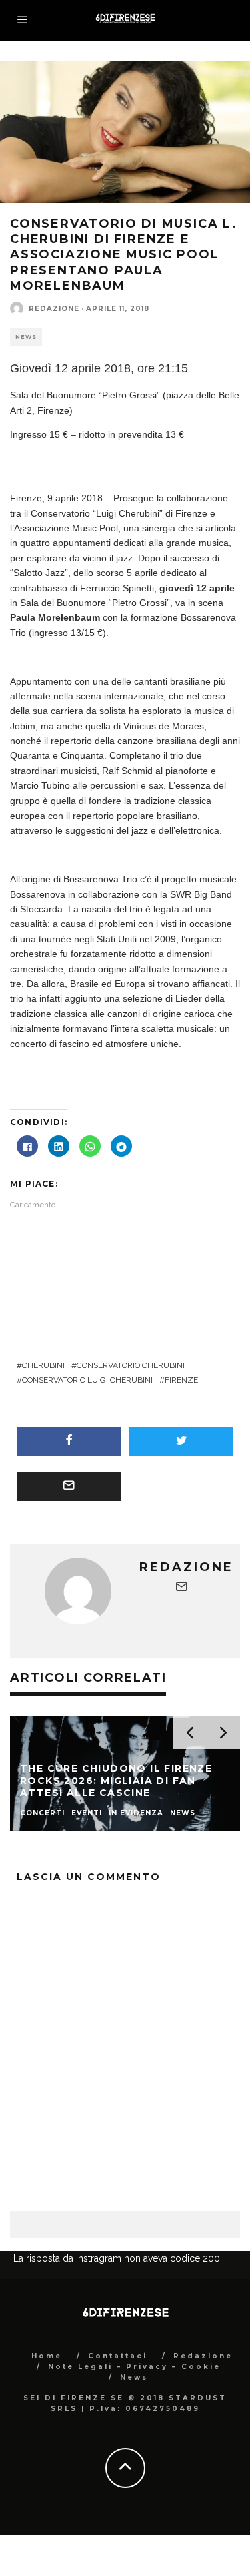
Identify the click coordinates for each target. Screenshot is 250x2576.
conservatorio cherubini (131, 1365)
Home (47, 2461)
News (26, 337)
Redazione (54, 309)
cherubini (43, 1365)
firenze (181, 1380)
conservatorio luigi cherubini (87, 1380)
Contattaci (118, 2461)
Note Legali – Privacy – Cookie (134, 2472)
